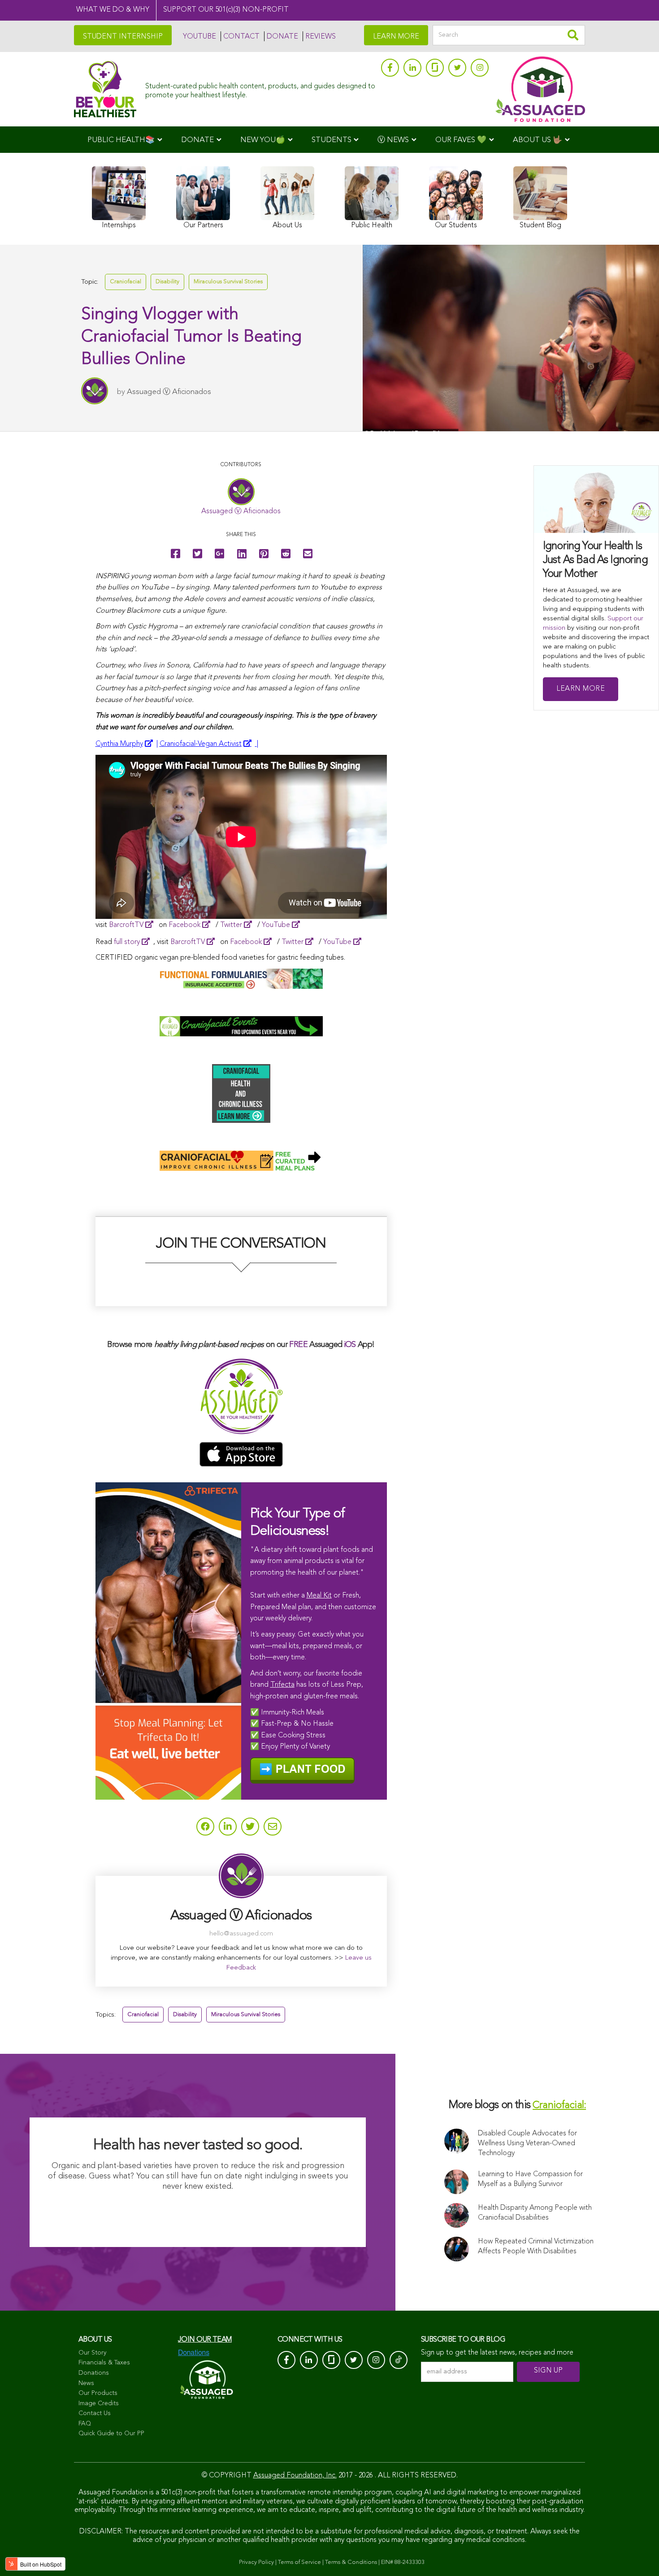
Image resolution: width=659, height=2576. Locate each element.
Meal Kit (319, 1596)
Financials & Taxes (104, 2363)
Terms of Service (299, 2562)
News (86, 2383)
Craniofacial (126, 282)
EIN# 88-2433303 (403, 2562)
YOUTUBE (199, 37)
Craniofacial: (559, 2106)
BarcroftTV (126, 925)
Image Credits (99, 2403)
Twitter (231, 925)
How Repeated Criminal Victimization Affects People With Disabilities (536, 2247)
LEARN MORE (396, 37)
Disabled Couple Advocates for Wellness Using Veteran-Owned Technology (527, 2143)
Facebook (184, 925)
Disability (167, 282)
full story (127, 942)
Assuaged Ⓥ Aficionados (169, 392)
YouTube (276, 925)
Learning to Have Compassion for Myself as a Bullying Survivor (530, 2179)
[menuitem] (125, 140)
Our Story (92, 2353)
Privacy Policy (256, 2562)
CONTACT (241, 37)
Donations (94, 2373)
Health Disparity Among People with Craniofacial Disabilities (535, 2213)
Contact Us (95, 2413)
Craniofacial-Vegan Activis (201, 744)
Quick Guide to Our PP (111, 2433)
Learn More (581, 689)
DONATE (282, 37)
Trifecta (282, 1685)
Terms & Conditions (351, 2562)
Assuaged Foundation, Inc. (295, 2476)
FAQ (85, 2424)
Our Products (98, 2393)
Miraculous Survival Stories (228, 282)
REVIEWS (321, 37)
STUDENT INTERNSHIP (123, 37)
